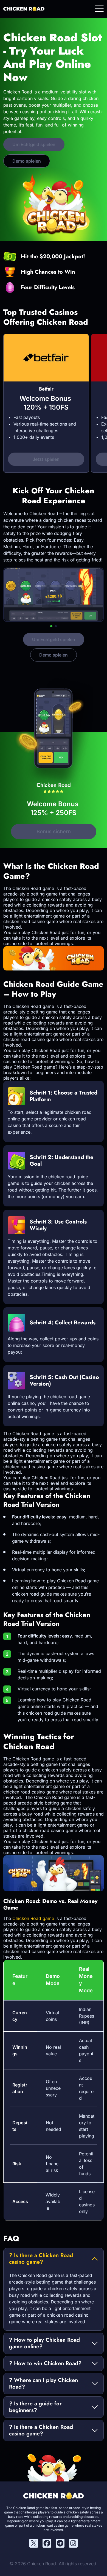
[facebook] (47, 2543)
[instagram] (73, 2543)
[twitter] (34, 2543)
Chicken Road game (33, 1918)
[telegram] (60, 2543)
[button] (51, 626)
